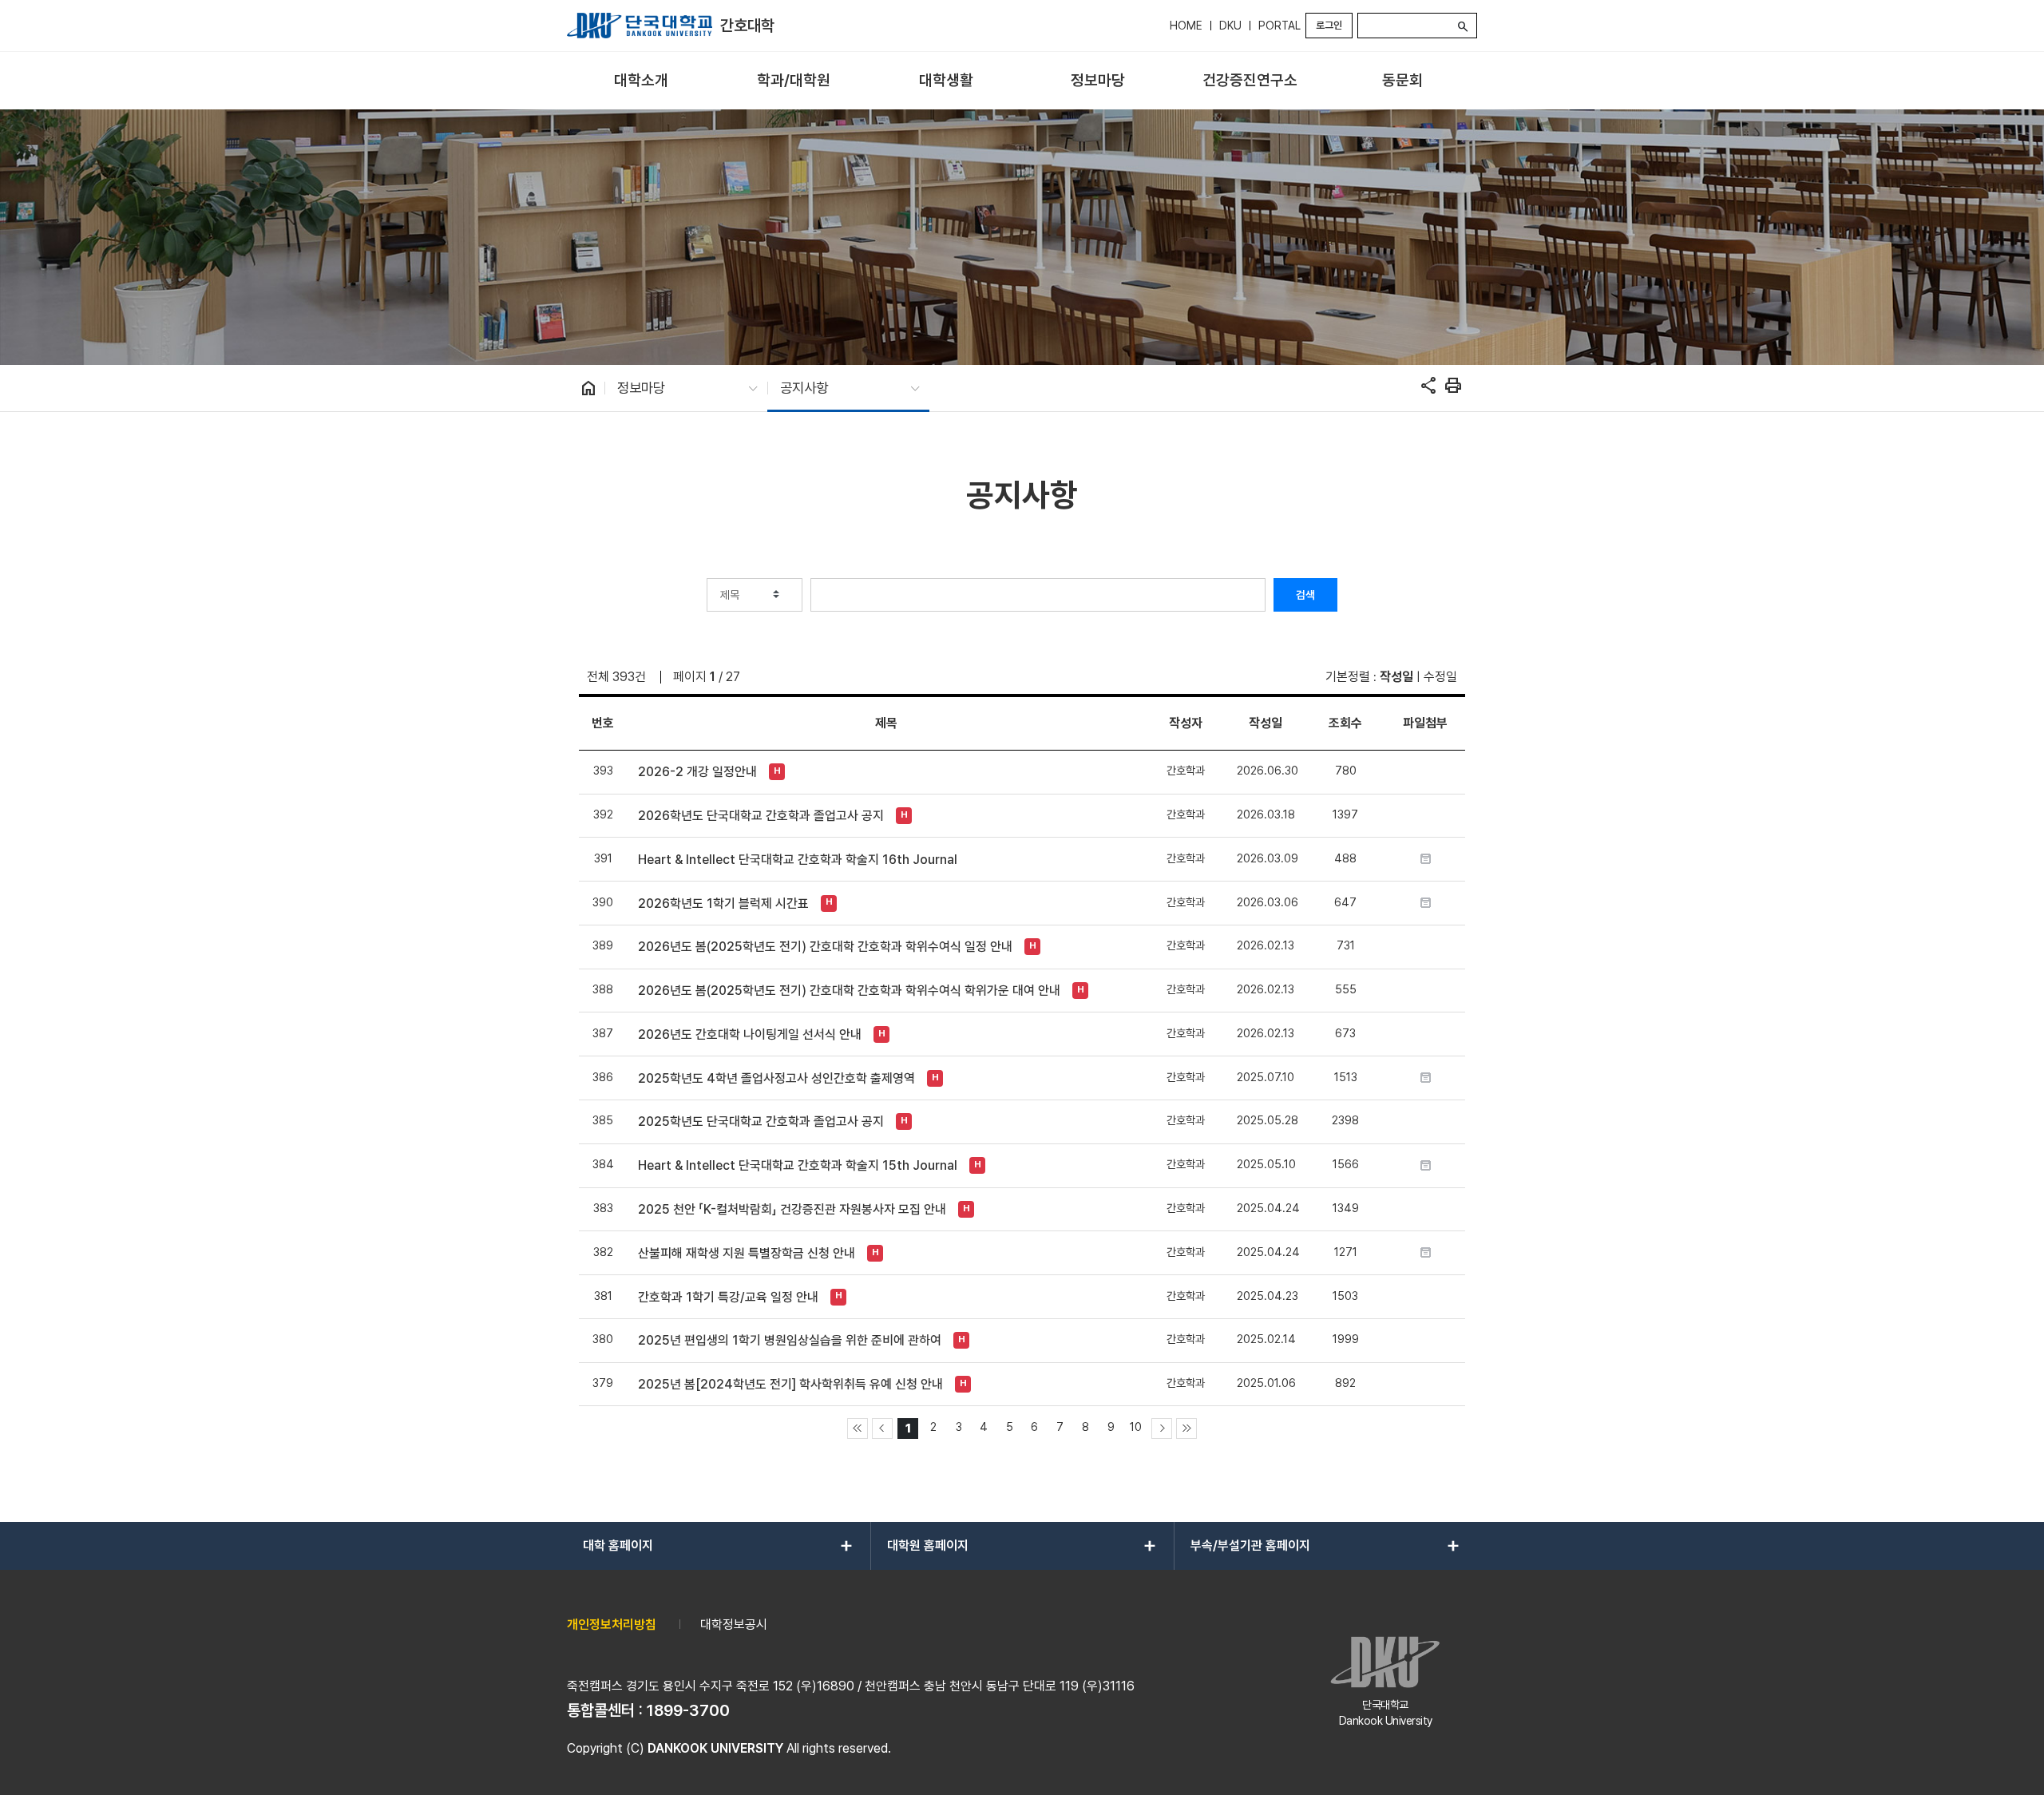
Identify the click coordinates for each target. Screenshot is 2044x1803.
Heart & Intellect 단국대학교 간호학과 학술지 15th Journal (798, 1165)
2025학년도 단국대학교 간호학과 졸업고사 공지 (761, 1121)
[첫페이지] (858, 1429)
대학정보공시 (734, 1625)
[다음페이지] (1162, 1429)
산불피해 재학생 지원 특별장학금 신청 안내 (747, 1253)
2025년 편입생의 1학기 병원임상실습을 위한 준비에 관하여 (790, 1340)
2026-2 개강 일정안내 (697, 772)
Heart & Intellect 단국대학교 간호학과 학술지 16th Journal (798, 860)
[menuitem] (642, 81)
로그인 (1329, 25)
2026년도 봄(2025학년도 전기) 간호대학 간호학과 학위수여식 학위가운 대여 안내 (849, 991)
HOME (1186, 26)
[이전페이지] (882, 1429)
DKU (1230, 26)
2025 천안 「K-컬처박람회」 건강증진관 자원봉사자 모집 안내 (792, 1209)
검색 (1305, 595)
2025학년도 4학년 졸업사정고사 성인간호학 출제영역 (776, 1078)
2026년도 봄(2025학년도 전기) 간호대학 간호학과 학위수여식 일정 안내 (825, 947)
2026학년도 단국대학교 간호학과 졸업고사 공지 (761, 816)
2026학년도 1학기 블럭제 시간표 (723, 903)
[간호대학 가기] (640, 26)
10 (1136, 1427)
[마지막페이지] (1186, 1429)
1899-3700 (688, 1710)
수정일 (1440, 677)
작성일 (1396, 677)
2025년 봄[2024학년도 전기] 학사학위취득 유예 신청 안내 (790, 1384)
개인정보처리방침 (612, 1625)
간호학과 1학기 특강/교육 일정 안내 (728, 1297)
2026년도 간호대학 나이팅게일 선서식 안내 (750, 1034)
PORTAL (1279, 26)
